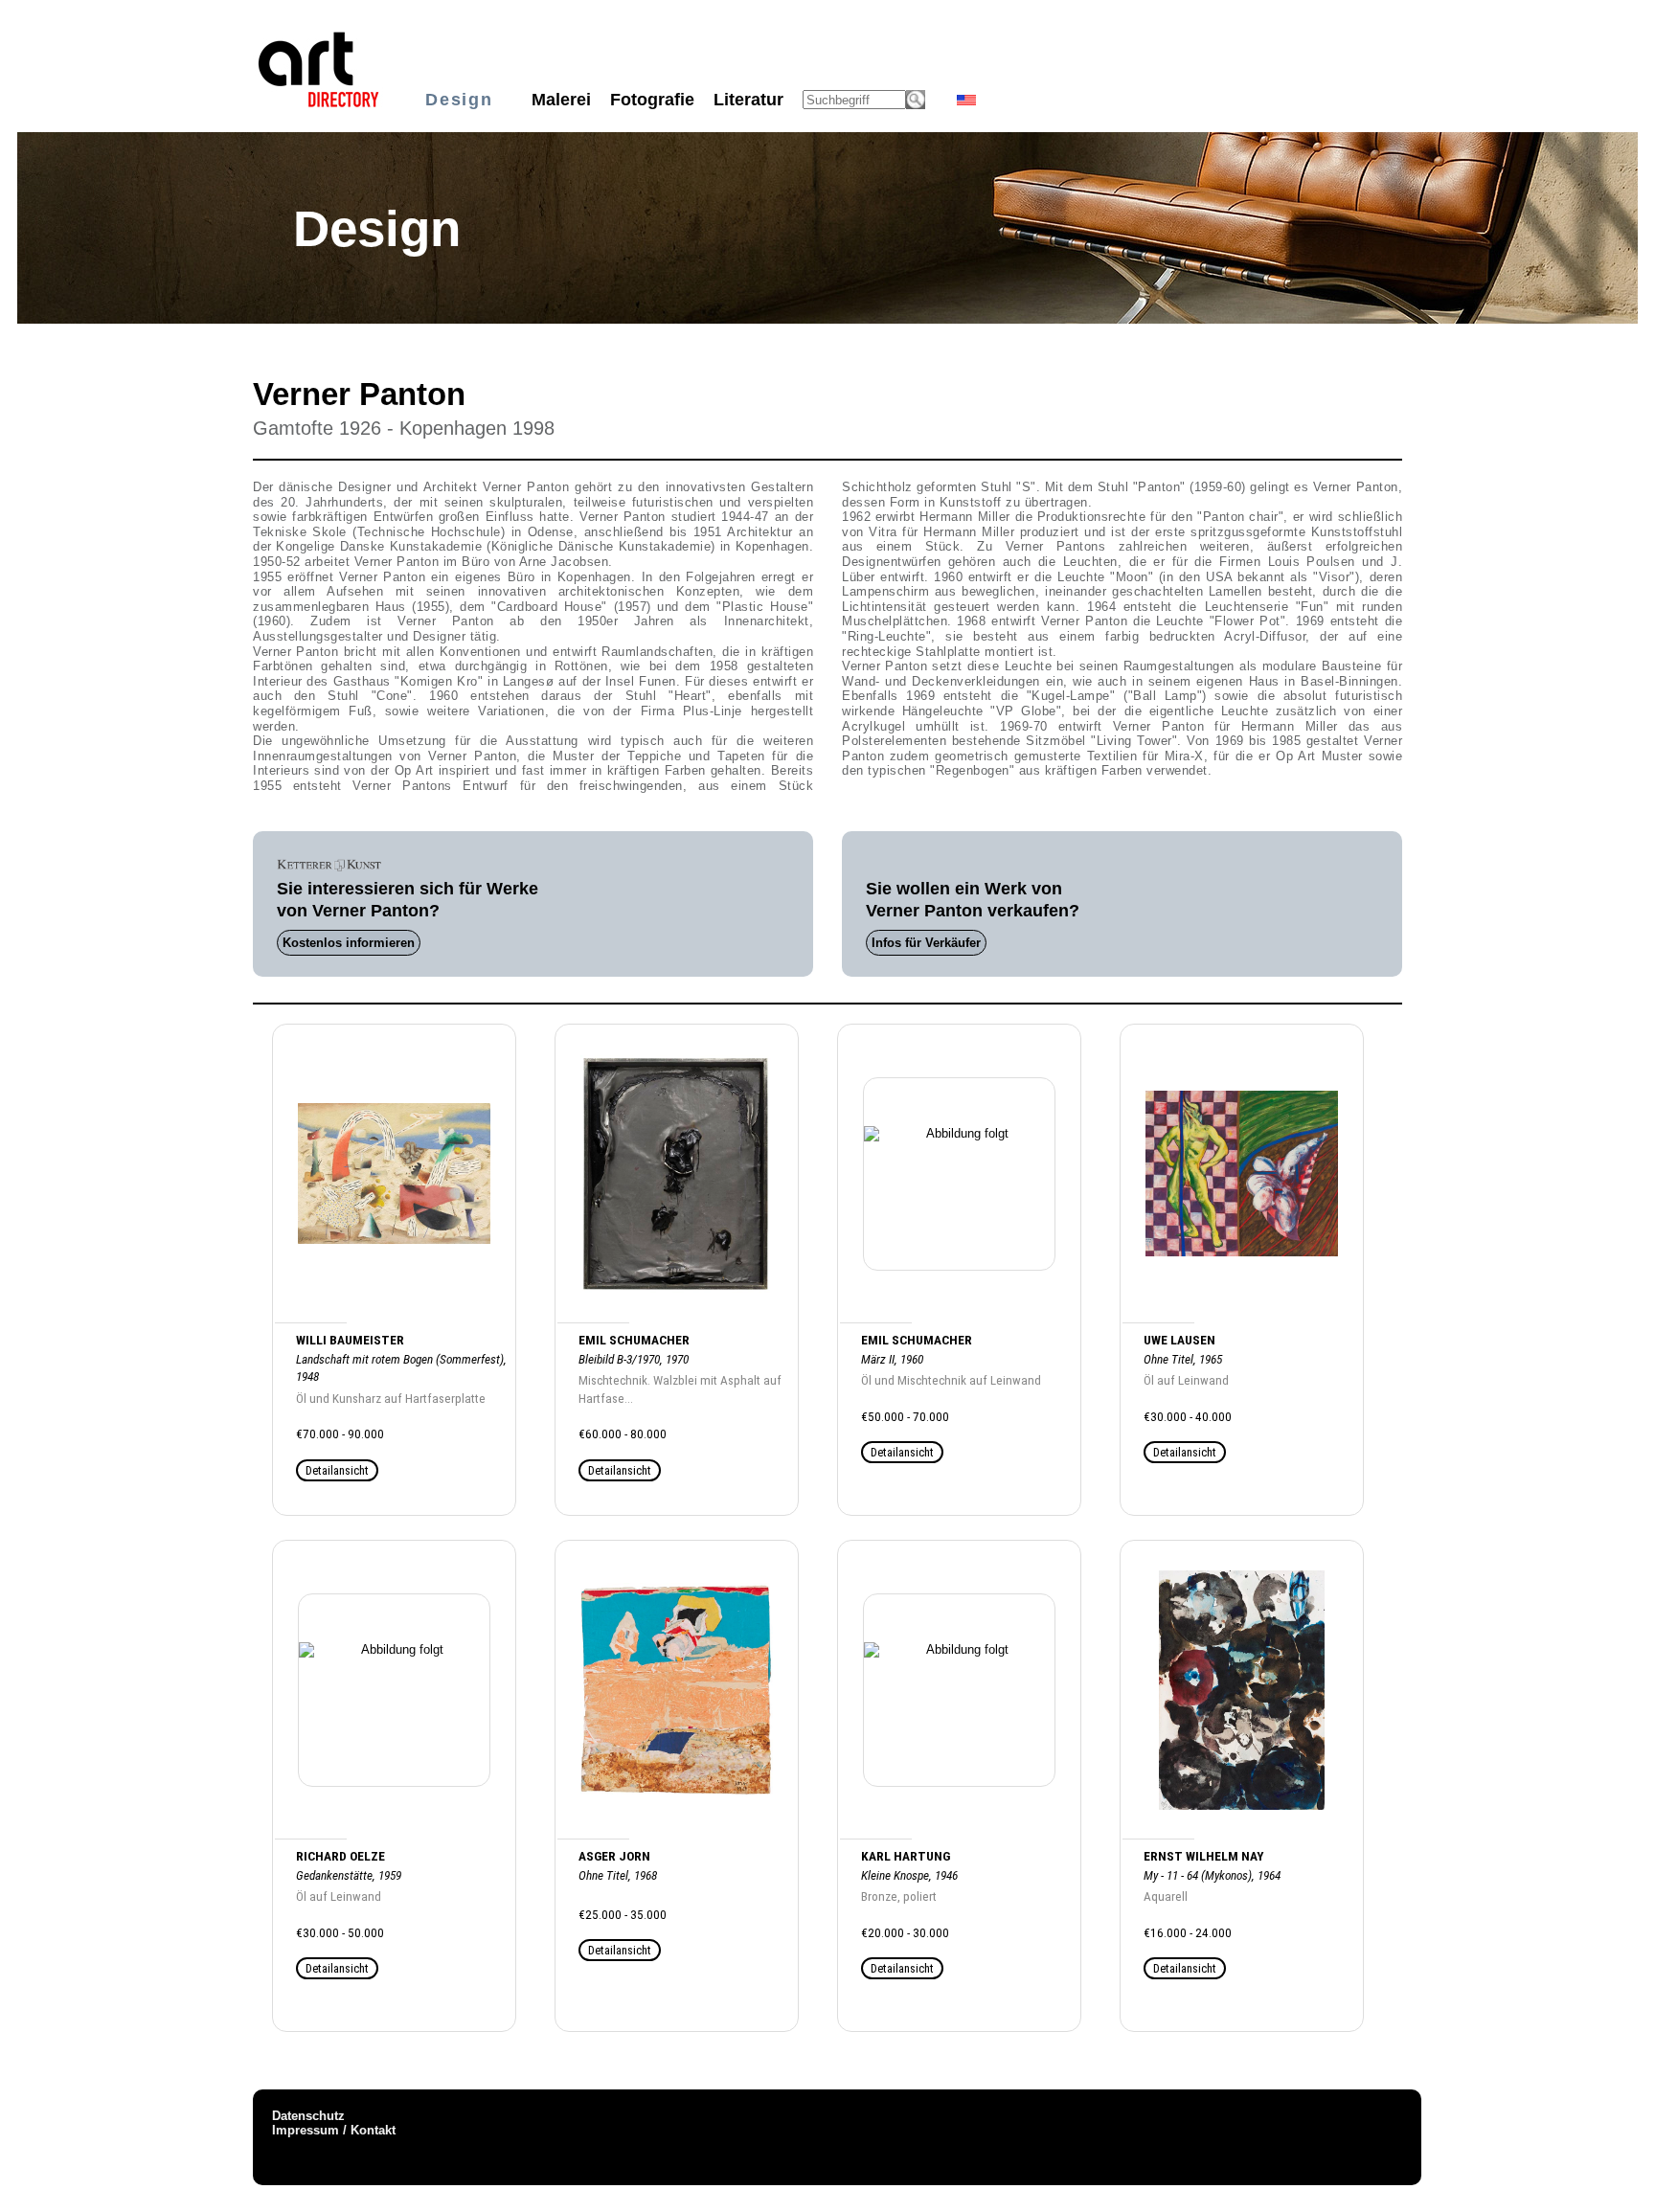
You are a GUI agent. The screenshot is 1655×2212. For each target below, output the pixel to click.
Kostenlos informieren (349, 943)
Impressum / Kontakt (334, 2130)
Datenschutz (308, 2116)
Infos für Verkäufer (926, 943)
